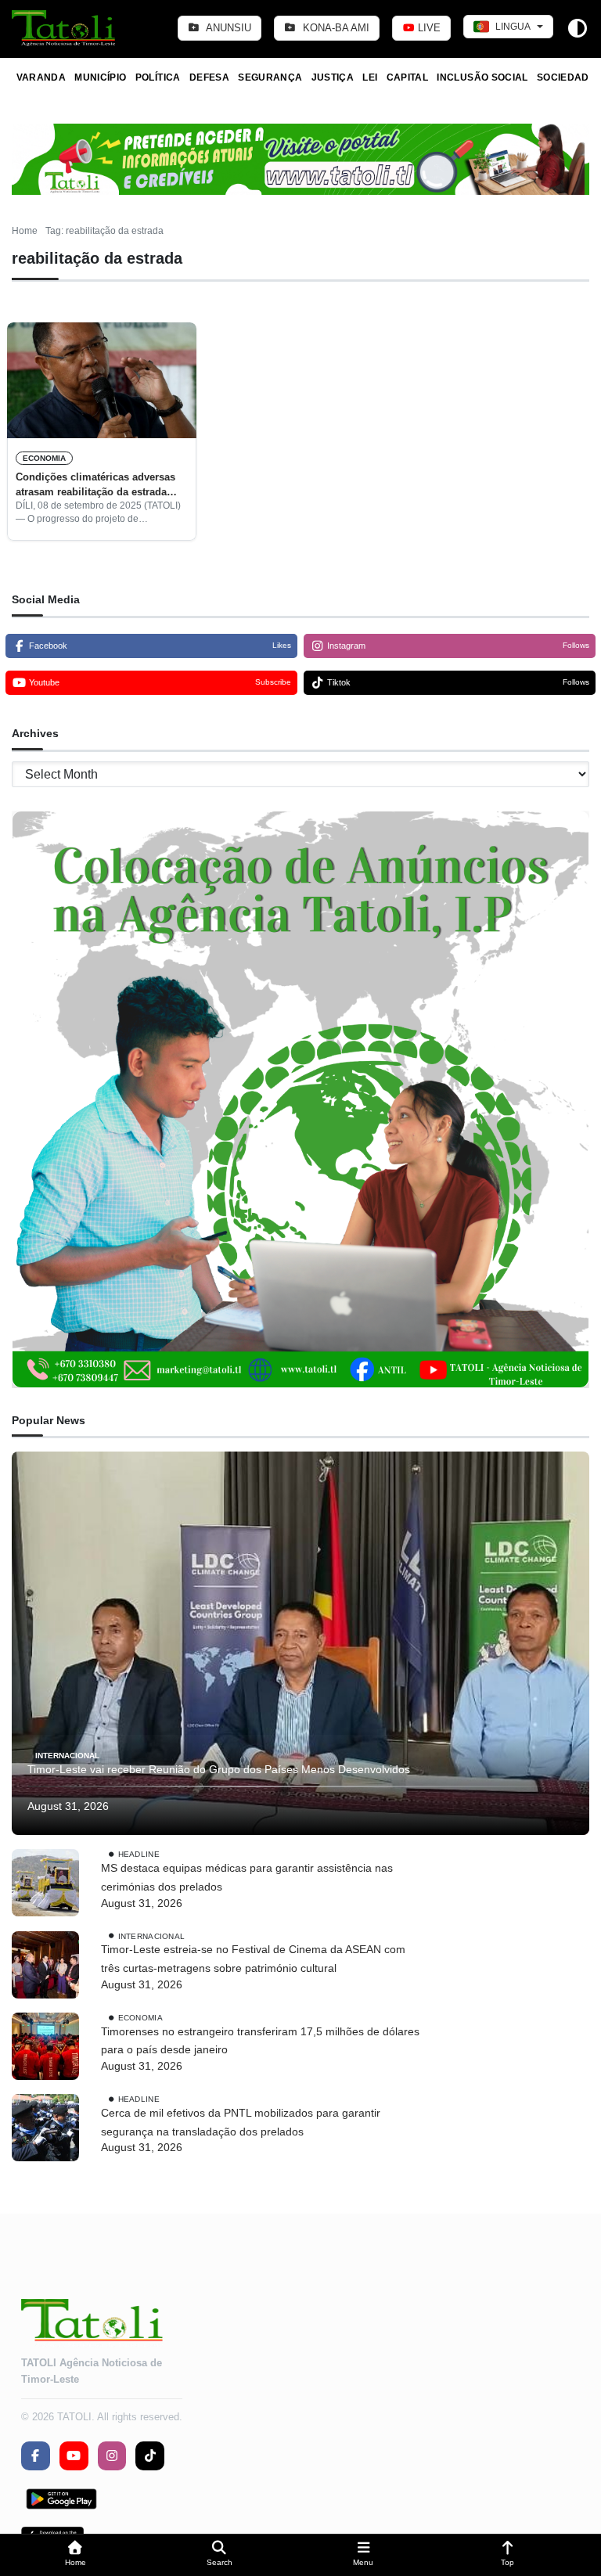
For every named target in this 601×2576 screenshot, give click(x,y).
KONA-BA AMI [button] (335, 28)
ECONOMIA (44, 458)
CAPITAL (408, 77)
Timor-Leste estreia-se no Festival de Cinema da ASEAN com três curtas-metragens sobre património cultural (253, 1959)
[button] (75, 2555)
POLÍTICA (158, 77)
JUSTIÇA (333, 77)
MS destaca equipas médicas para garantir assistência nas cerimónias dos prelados (247, 1877)
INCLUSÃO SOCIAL (482, 77)
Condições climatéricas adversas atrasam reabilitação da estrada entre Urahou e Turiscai (95, 485)
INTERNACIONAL (67, 1756)
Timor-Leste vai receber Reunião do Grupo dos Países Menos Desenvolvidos (219, 1769)
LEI (370, 77)
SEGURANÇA (270, 77)
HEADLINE (139, 1854)
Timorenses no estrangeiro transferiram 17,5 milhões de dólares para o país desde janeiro (260, 2041)
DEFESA (209, 77)
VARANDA (41, 77)
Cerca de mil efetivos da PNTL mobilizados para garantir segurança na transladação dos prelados (241, 2122)
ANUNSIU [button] (227, 28)
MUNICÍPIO (100, 77)
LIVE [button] (428, 28)
